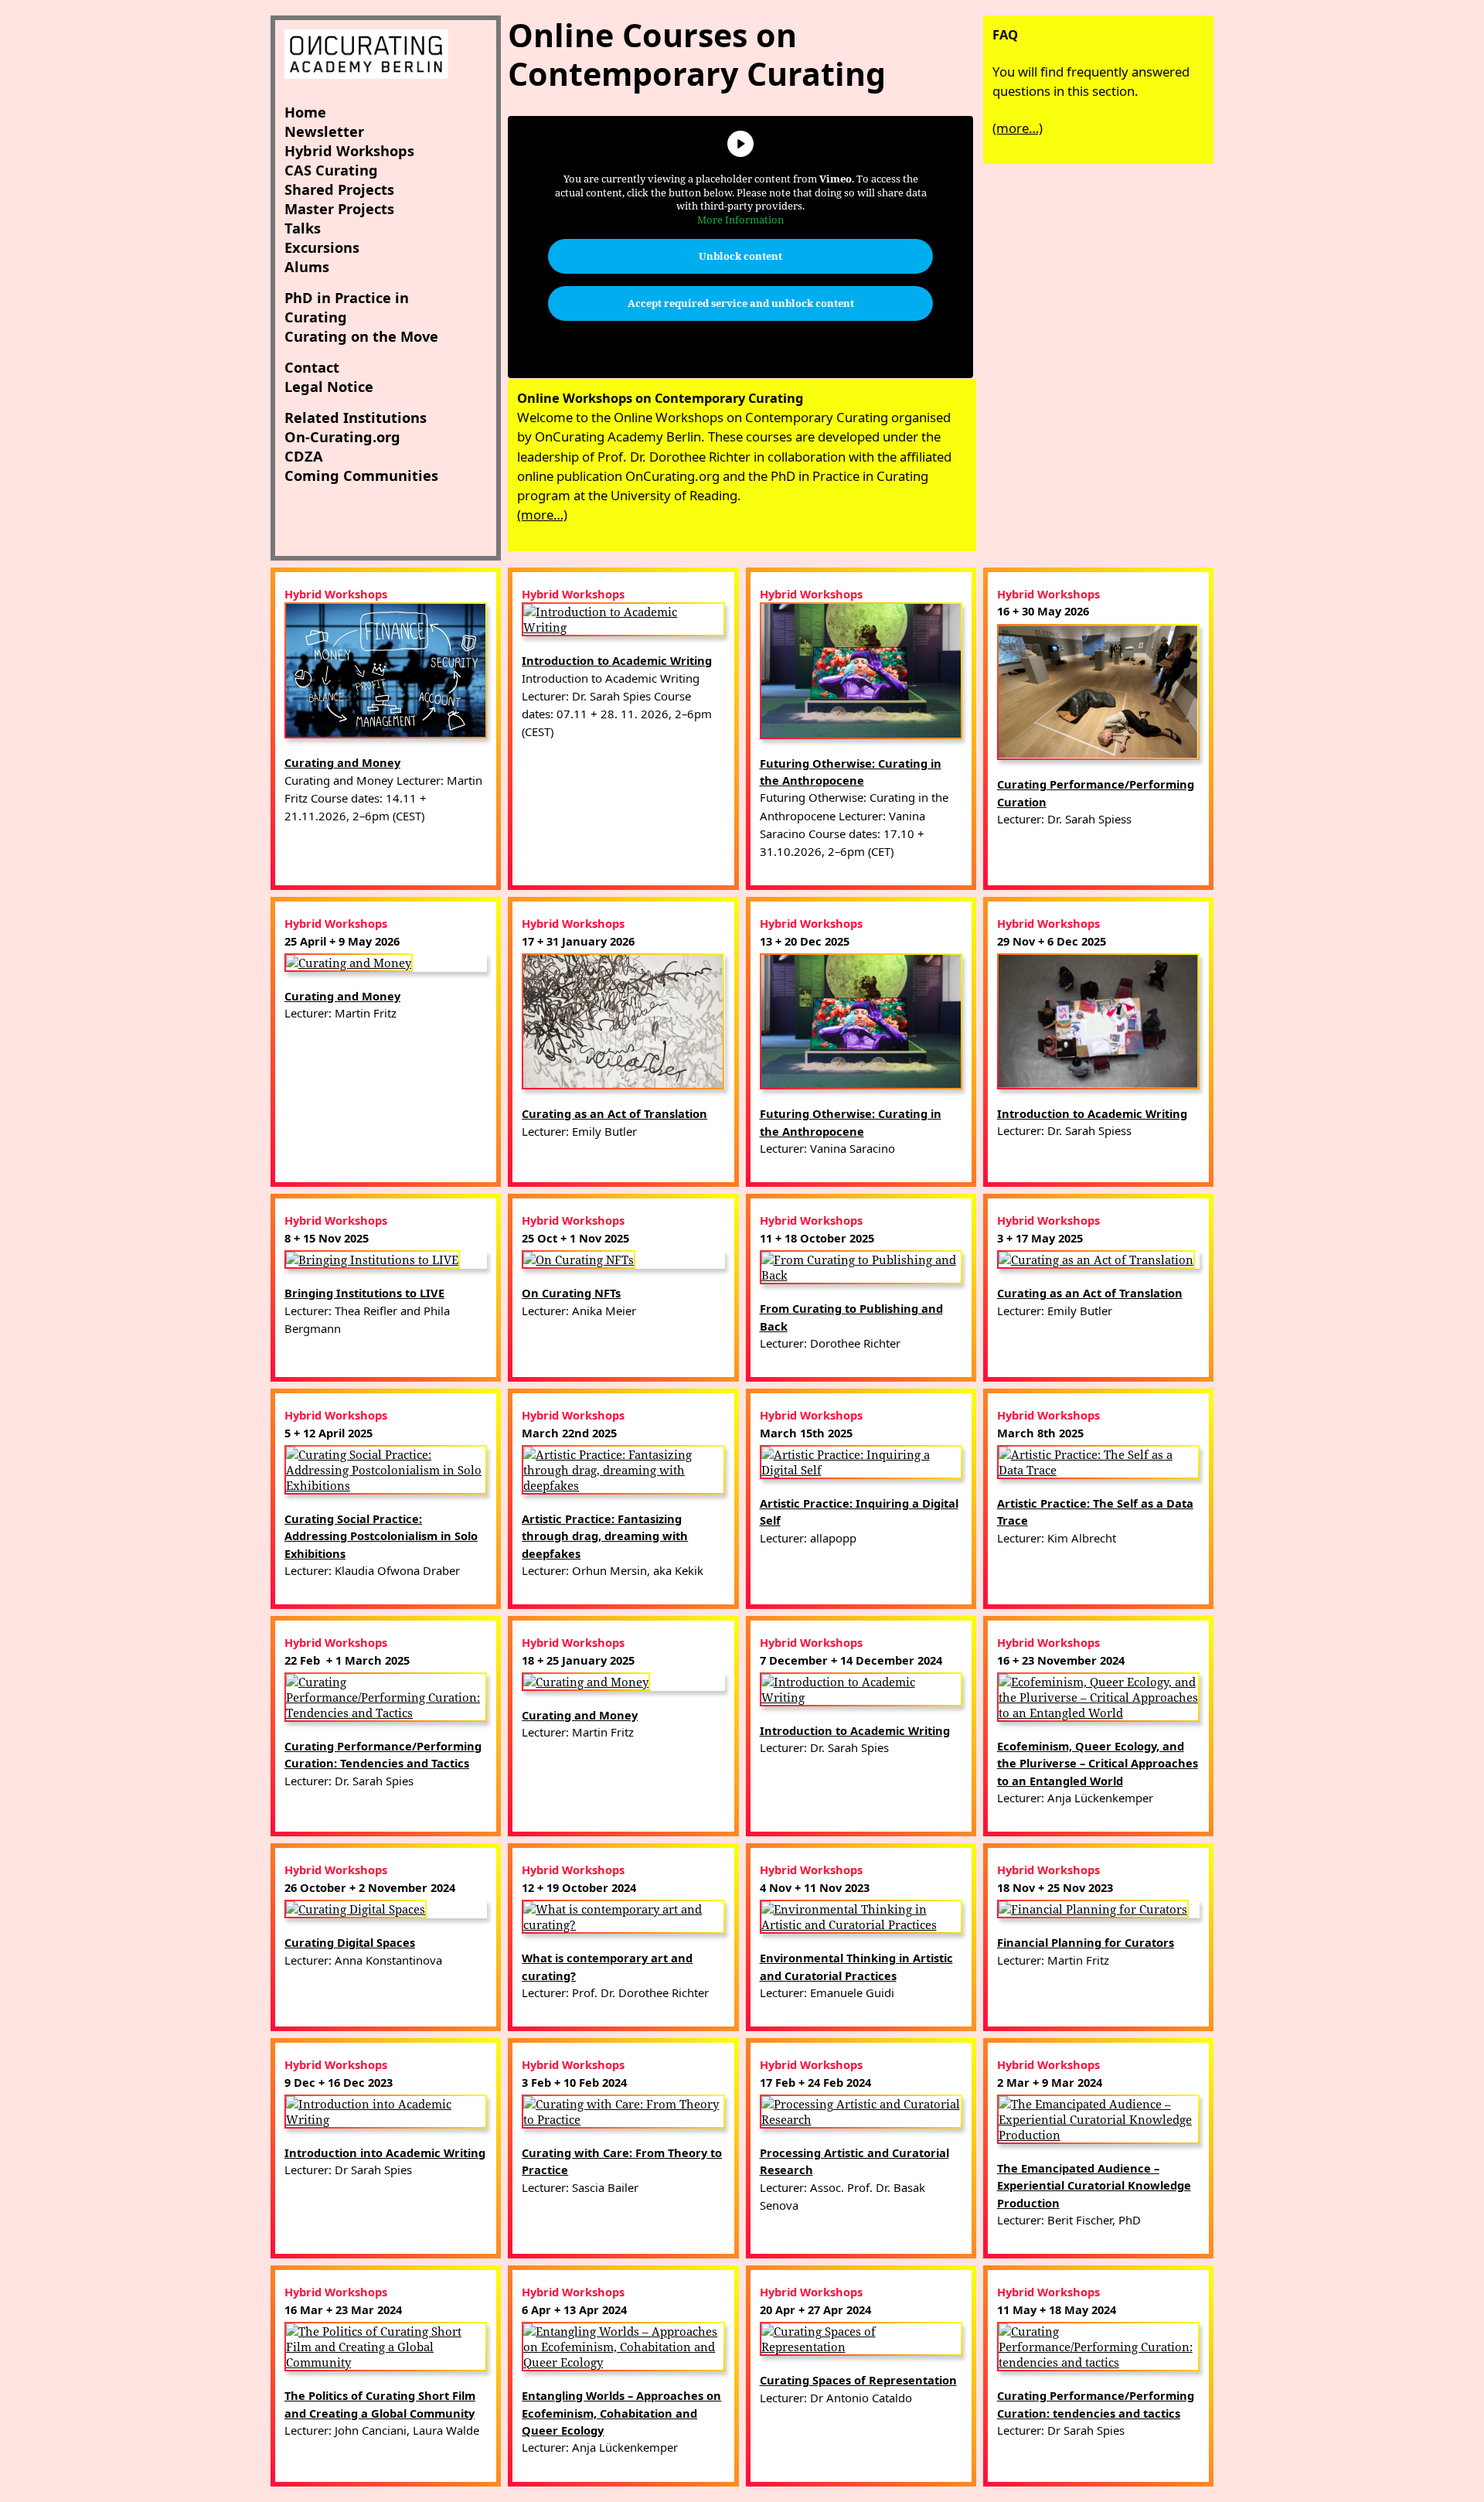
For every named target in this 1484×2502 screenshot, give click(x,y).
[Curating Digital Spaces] (356, 1907)
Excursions (322, 247)
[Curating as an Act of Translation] (623, 1020)
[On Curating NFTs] (579, 1258)
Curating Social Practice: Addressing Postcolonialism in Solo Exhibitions (381, 1536)
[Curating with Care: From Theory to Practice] (623, 2110)
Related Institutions (356, 417)
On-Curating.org (342, 436)
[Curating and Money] (386, 669)
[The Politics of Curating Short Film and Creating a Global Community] (386, 2345)
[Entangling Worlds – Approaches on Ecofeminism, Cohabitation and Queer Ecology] (623, 2345)
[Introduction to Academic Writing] (623, 618)
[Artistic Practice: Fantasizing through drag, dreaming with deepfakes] (623, 1468)
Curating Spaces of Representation (858, 2380)
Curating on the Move (361, 336)
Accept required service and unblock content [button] (741, 303)
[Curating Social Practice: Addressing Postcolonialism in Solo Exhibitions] (386, 1468)
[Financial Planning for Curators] (1093, 1907)
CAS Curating (331, 170)
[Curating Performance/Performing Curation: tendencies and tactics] (1098, 2345)
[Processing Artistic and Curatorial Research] (861, 2110)
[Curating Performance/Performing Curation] (1098, 690)
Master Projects (339, 208)
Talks (303, 228)
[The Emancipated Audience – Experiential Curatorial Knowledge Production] (1098, 2118)
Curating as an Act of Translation (614, 1113)
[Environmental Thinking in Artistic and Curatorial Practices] (861, 1915)
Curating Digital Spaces (350, 1942)
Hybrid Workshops (349, 150)
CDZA (304, 456)
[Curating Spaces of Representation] (861, 2337)
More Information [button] (740, 220)
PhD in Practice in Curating (347, 307)
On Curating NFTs (571, 1293)
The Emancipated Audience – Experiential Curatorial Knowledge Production (1094, 2185)
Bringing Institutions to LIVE (364, 1293)
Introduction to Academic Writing (617, 660)
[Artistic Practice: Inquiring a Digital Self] (861, 1461)
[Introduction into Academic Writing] (386, 2110)
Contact (312, 367)
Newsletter (324, 131)
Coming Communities (361, 475)
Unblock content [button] (740, 256)
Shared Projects (339, 189)
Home (305, 112)
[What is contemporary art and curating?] (623, 1915)
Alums (307, 266)
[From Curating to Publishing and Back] (861, 1266)
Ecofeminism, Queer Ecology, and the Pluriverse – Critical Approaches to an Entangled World (1098, 1763)
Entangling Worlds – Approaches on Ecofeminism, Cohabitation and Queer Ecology (621, 2413)
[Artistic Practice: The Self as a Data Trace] (1098, 1461)
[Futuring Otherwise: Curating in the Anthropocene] (861, 669)
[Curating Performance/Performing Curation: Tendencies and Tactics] (386, 1696)
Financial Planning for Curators (1086, 1942)
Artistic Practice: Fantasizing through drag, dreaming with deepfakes (605, 1536)
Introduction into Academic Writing (385, 2153)
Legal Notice (329, 386)
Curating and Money (342, 762)
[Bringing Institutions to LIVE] (372, 1258)
